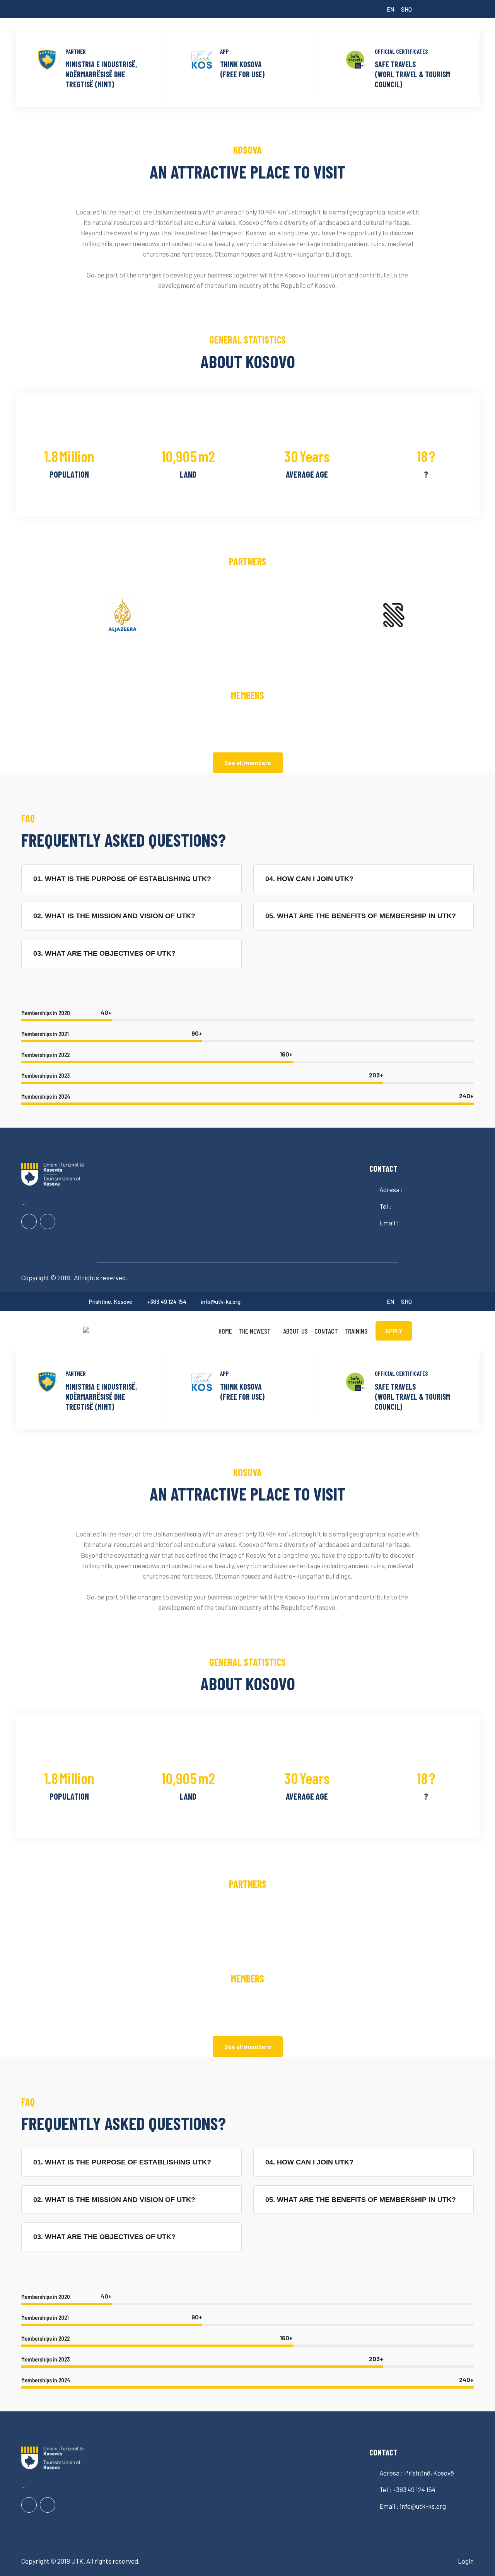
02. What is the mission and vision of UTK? (114, 916)
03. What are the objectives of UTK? (104, 953)
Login (466, 2561)
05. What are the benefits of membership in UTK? (361, 916)
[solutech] (120, 1329)
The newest (255, 1331)
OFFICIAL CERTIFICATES (401, 51)
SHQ (406, 9)
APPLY (394, 1331)
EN (390, 9)
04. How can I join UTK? (309, 879)
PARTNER (76, 51)
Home (225, 1331)
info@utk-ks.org (221, 1302)
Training (356, 1331)
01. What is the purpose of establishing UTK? (122, 879)
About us (295, 1331)
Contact (326, 1331)
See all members (248, 763)
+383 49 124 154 (167, 1302)
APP (224, 51)
